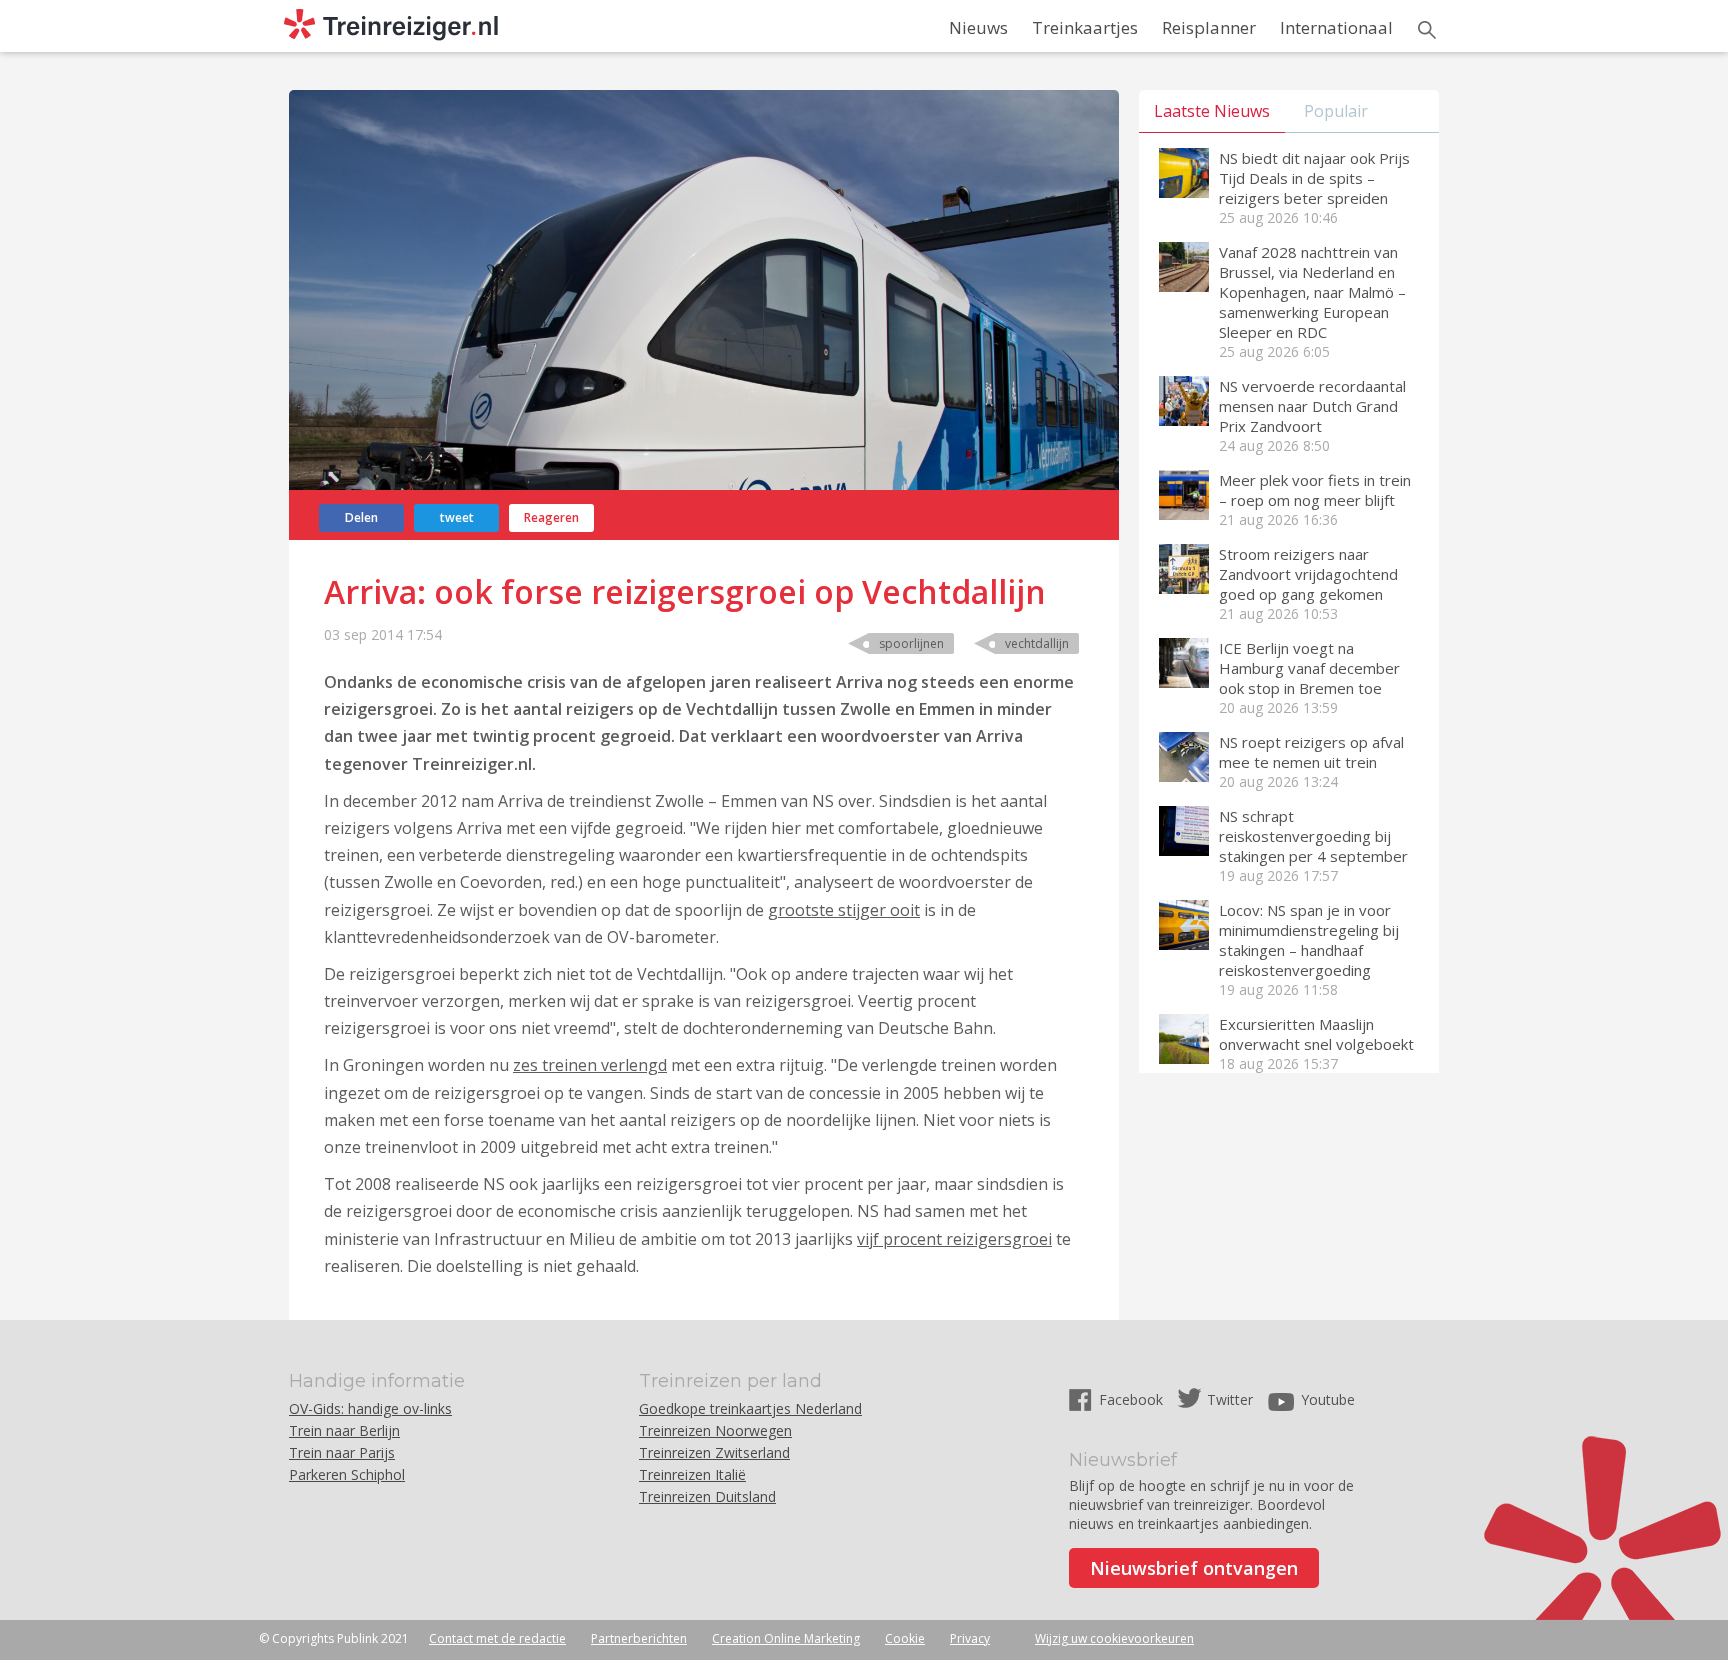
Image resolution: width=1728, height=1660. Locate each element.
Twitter (1230, 1399)
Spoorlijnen (911, 643)
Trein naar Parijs (342, 1452)
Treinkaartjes (1085, 27)
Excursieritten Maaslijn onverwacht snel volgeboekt (1316, 1034)
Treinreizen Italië (692, 1474)
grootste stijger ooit (844, 910)
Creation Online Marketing (786, 1638)
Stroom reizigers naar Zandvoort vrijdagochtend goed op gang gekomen (1308, 574)
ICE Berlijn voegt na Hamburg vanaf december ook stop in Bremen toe (1309, 668)
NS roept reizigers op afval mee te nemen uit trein (1311, 752)
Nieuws (978, 27)
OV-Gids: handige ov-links (370, 1408)
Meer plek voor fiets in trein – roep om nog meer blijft (1315, 490)
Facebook (1133, 1399)
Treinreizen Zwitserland (714, 1452)
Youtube (1328, 1399)
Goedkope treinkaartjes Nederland (750, 1408)
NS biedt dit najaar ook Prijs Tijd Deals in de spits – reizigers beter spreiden (1314, 178)
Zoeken (1427, 30)
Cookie (905, 1638)
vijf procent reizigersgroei (954, 1239)
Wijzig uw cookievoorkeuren (1114, 1638)
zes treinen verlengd (590, 1065)
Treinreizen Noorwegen (715, 1430)
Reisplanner (1209, 27)
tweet (457, 517)
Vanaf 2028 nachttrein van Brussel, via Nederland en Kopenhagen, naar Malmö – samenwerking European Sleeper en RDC (1312, 292)
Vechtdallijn (1037, 643)
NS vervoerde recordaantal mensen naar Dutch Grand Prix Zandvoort (1312, 406)
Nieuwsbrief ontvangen (1194, 1568)
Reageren (551, 517)
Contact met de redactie (497, 1638)
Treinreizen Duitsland (707, 1496)
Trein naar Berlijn (344, 1430)
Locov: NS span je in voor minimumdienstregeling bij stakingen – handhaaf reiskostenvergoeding (1309, 940)
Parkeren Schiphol (347, 1474)
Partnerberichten (639, 1638)
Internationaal (1336, 27)
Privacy (970, 1638)
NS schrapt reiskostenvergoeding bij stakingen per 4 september (1313, 836)
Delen (361, 517)
